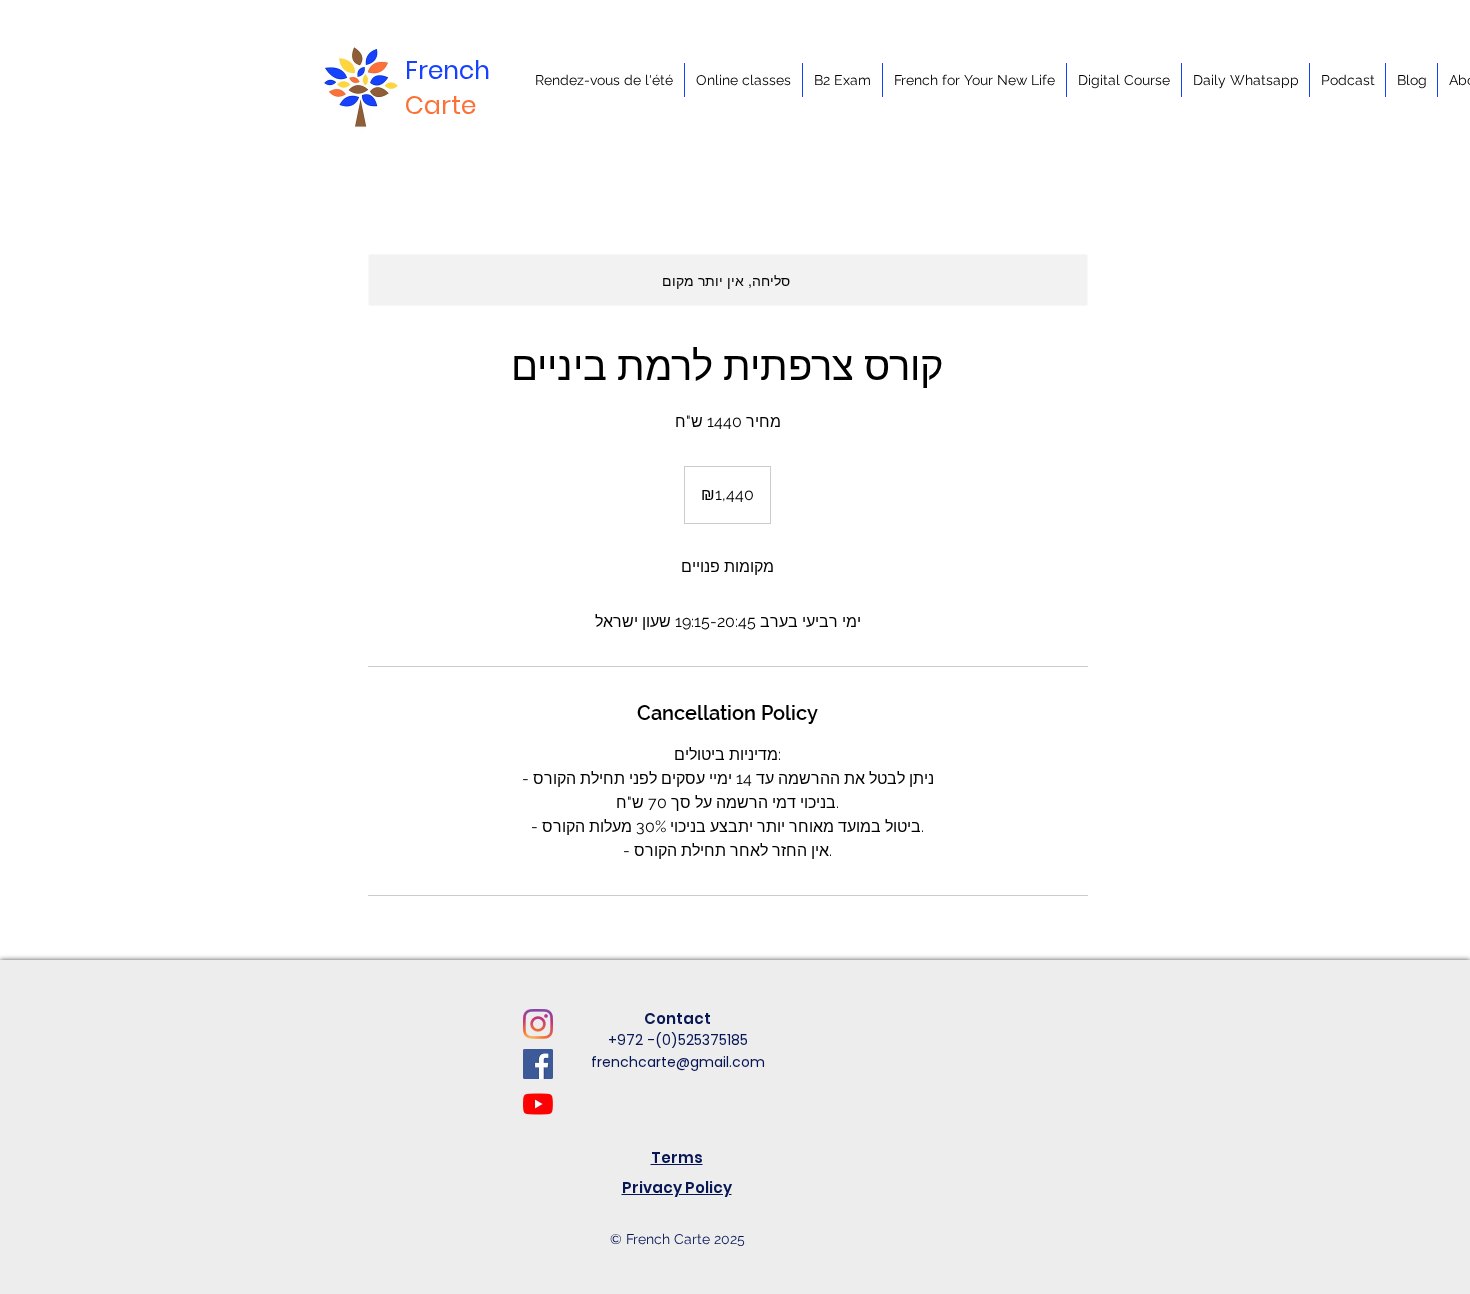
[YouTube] (538, 1104)
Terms (677, 1157)
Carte (440, 105)
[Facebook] (538, 1064)
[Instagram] (538, 1024)
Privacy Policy (677, 1187)
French (447, 70)
